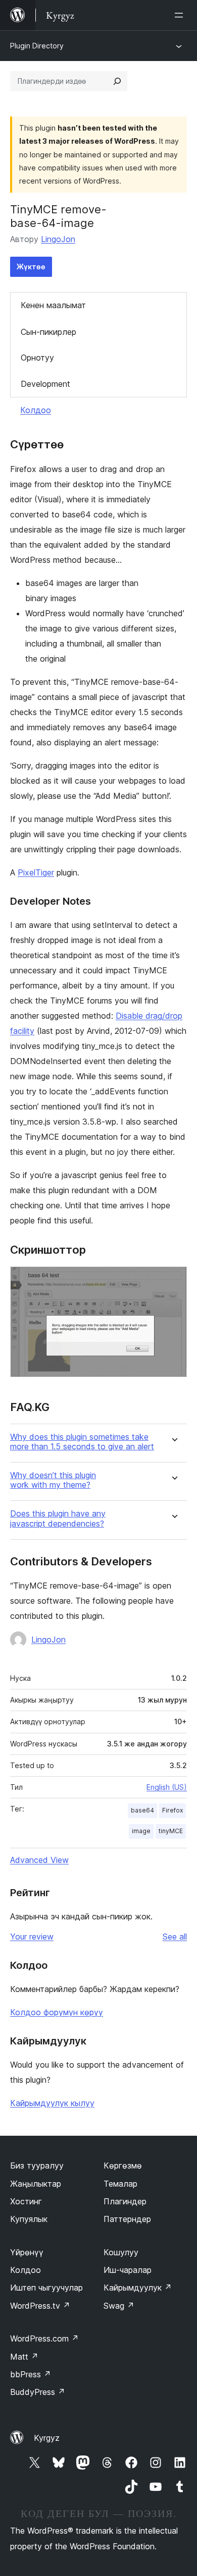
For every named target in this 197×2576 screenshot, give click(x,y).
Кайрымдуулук (138, 2288)
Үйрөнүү (27, 2252)
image (141, 1831)
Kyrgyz (47, 2438)
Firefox (173, 1810)
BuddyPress (38, 2392)
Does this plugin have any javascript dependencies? (58, 1518)
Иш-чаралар (128, 2270)
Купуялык (29, 2219)
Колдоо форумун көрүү (57, 2012)
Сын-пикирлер (48, 332)
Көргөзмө (123, 2165)
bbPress (31, 2374)
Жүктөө (31, 267)
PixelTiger (36, 872)
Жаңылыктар (36, 2184)
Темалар (120, 2184)
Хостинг (26, 2201)
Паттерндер (127, 2219)
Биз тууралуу (37, 2165)
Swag (119, 2306)
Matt (24, 2357)
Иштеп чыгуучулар (46, 2288)
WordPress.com (44, 2338)
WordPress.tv (40, 2306)
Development (45, 384)
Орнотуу (37, 358)
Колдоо (36, 410)
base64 (142, 1810)
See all (175, 1937)
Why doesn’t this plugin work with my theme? (53, 1480)
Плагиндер (125, 2201)
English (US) (167, 1787)
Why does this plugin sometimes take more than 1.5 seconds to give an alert (82, 1442)
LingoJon (58, 239)
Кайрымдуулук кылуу (52, 2103)
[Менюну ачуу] (181, 15)
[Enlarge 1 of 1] (173, 1280)
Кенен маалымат (53, 305)
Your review (32, 1937)
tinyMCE (171, 1831)
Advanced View (39, 1860)
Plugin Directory (37, 46)
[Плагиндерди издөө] (117, 81)
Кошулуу (121, 2252)
